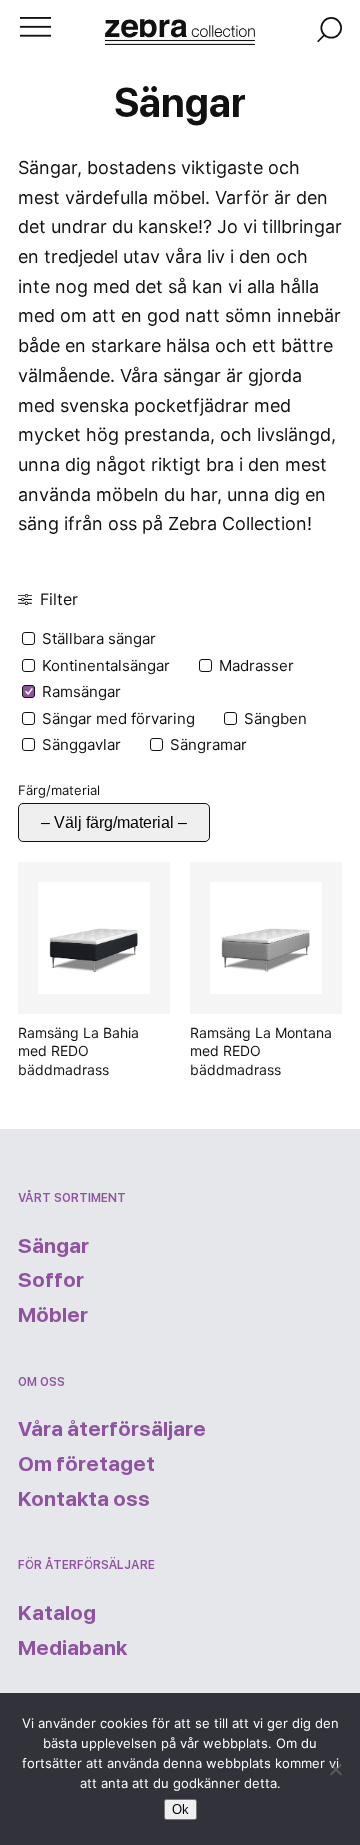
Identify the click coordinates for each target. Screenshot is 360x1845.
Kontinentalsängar (106, 665)
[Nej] (335, 1769)
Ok (180, 1809)
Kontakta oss (84, 1498)
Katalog (57, 1612)
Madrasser (256, 665)
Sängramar (208, 744)
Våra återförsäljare (112, 1428)
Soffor (51, 1279)
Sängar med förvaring (118, 718)
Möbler (53, 1314)
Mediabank (72, 1647)
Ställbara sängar (99, 638)
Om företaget (86, 1463)
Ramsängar (81, 691)
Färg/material (59, 790)
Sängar (53, 1245)
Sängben (275, 718)
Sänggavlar (81, 744)
